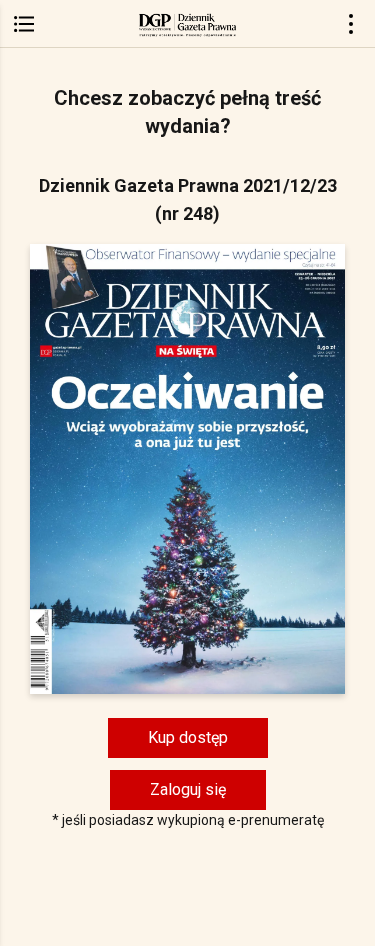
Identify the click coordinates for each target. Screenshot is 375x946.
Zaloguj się (188, 789)
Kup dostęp (188, 737)
